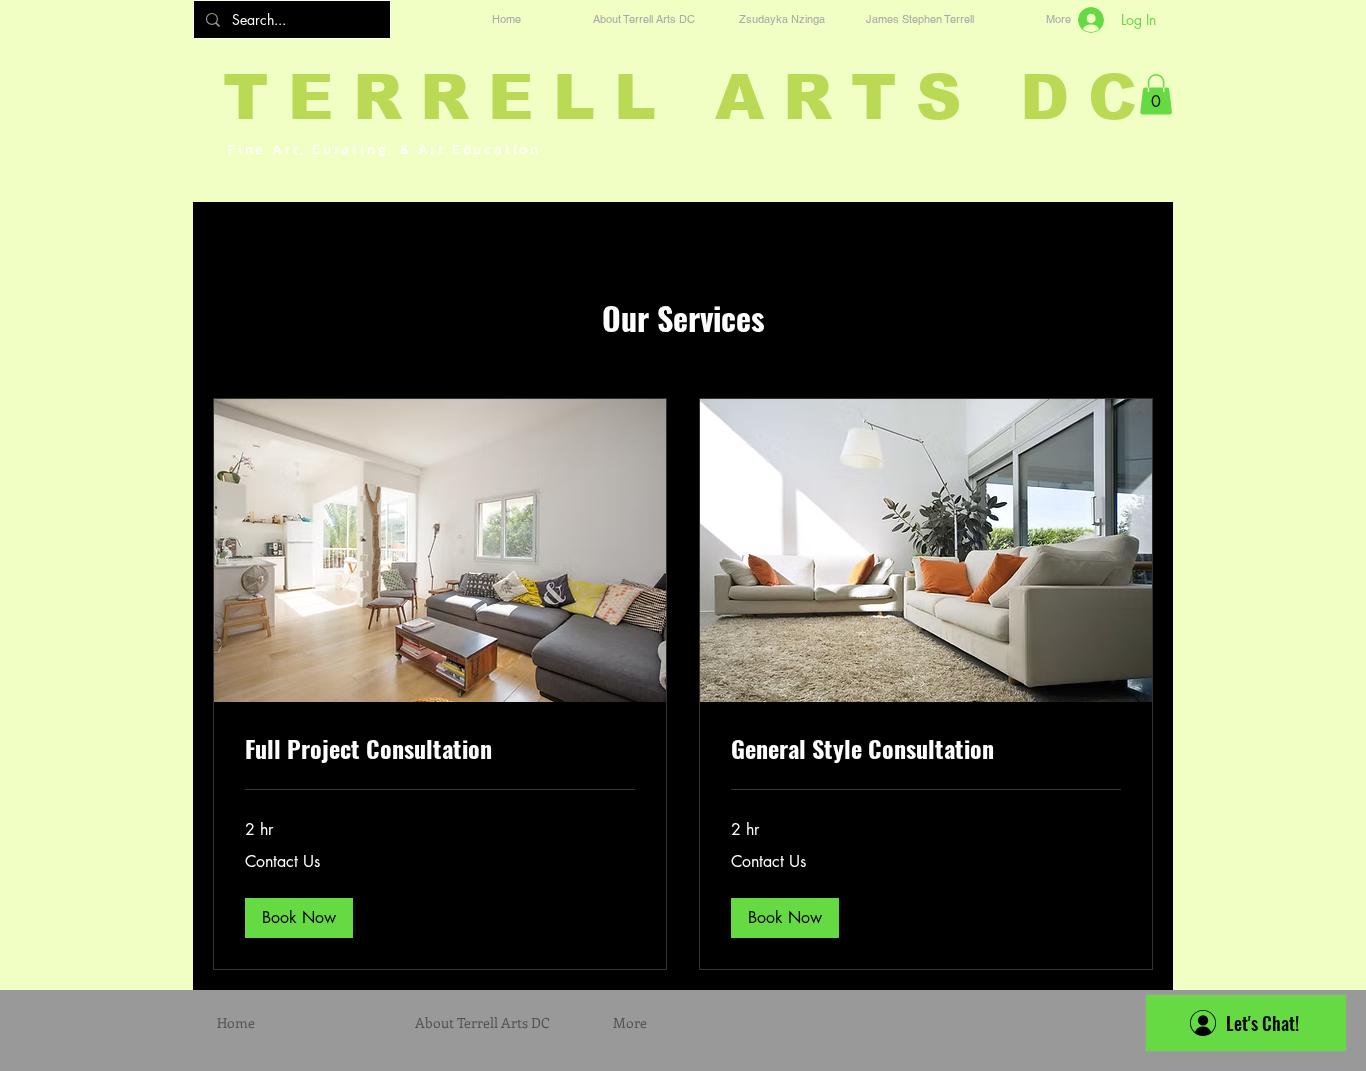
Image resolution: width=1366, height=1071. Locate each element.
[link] (440, 749)
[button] (1156, 94)
